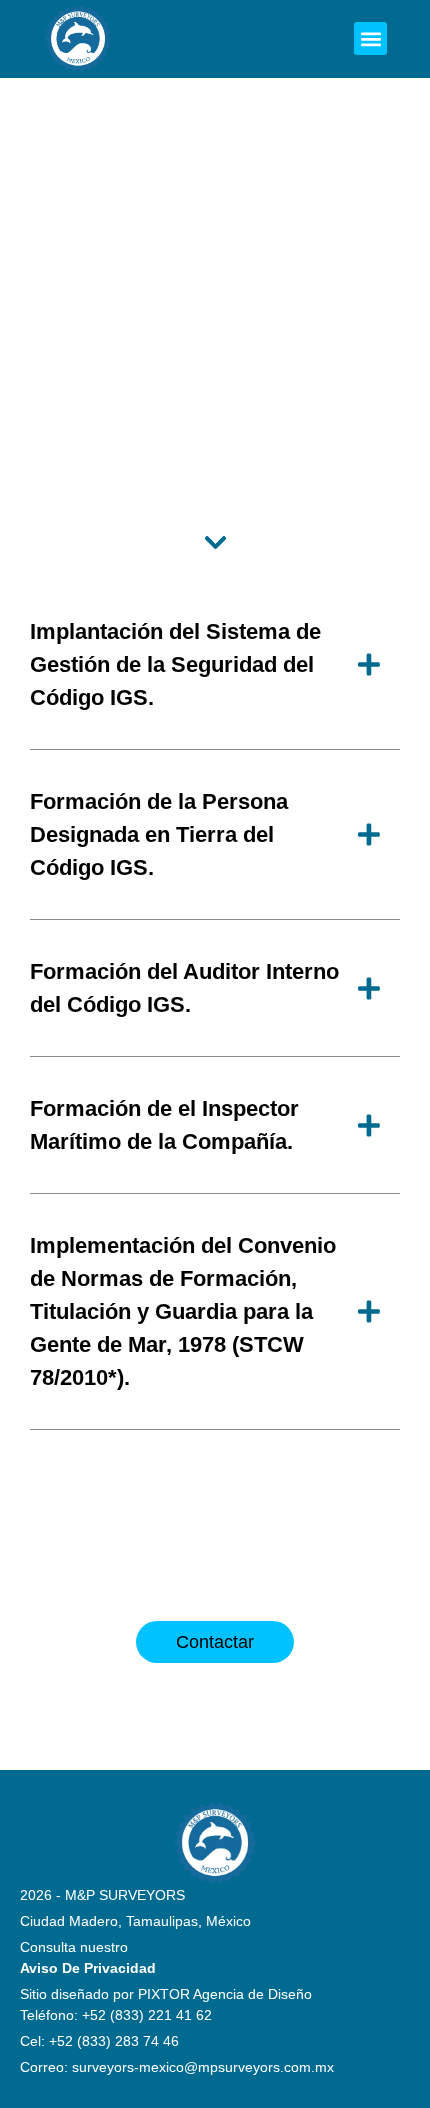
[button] (370, 38)
